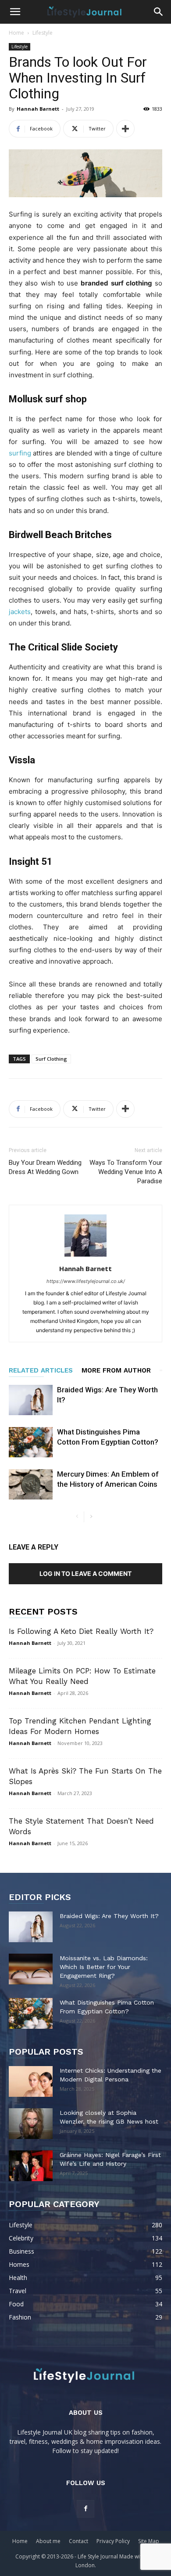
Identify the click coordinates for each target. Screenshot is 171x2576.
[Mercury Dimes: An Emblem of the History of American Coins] (31, 1484)
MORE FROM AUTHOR (116, 1370)
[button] (15, 12)
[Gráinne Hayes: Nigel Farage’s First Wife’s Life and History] (31, 2166)
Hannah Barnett (38, 109)
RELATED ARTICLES (41, 1370)
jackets (20, 612)
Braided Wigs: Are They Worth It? (109, 1916)
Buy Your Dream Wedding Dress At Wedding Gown (45, 1167)
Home (16, 33)
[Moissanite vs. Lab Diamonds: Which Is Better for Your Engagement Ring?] (31, 1969)
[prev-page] (77, 1517)
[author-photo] (85, 1256)
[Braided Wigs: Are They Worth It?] (31, 1400)
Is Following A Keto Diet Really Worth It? (81, 1631)
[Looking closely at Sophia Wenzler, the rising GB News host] (31, 2124)
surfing (20, 453)
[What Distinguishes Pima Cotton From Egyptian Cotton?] (31, 1442)
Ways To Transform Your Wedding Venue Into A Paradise (126, 1172)
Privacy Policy (113, 2541)
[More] (125, 129)
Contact (78, 2541)
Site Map (149, 2541)
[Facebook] (85, 2509)
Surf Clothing (51, 1059)
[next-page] (91, 1517)
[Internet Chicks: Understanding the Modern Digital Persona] (31, 2081)
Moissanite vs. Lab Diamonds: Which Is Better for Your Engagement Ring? (104, 1967)
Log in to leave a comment (85, 1573)
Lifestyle (43, 33)
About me (48, 2541)
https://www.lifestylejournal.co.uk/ (86, 1281)
